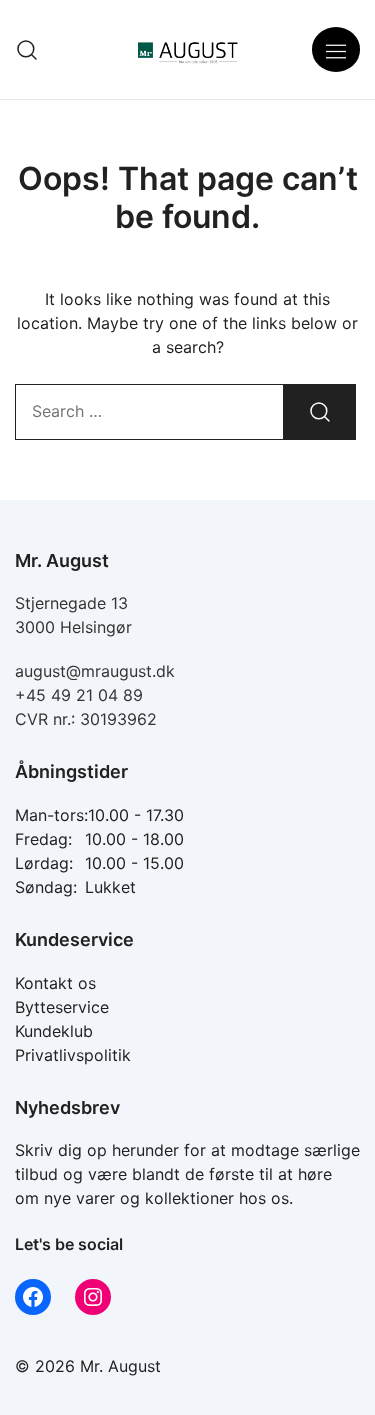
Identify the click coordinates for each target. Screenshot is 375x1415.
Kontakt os (55, 983)
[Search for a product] (27, 49)
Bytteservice (62, 1007)
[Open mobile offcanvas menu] (336, 49)
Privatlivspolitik (73, 1055)
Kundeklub (54, 1031)
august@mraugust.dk (95, 671)
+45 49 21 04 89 (79, 695)
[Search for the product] (320, 412)
